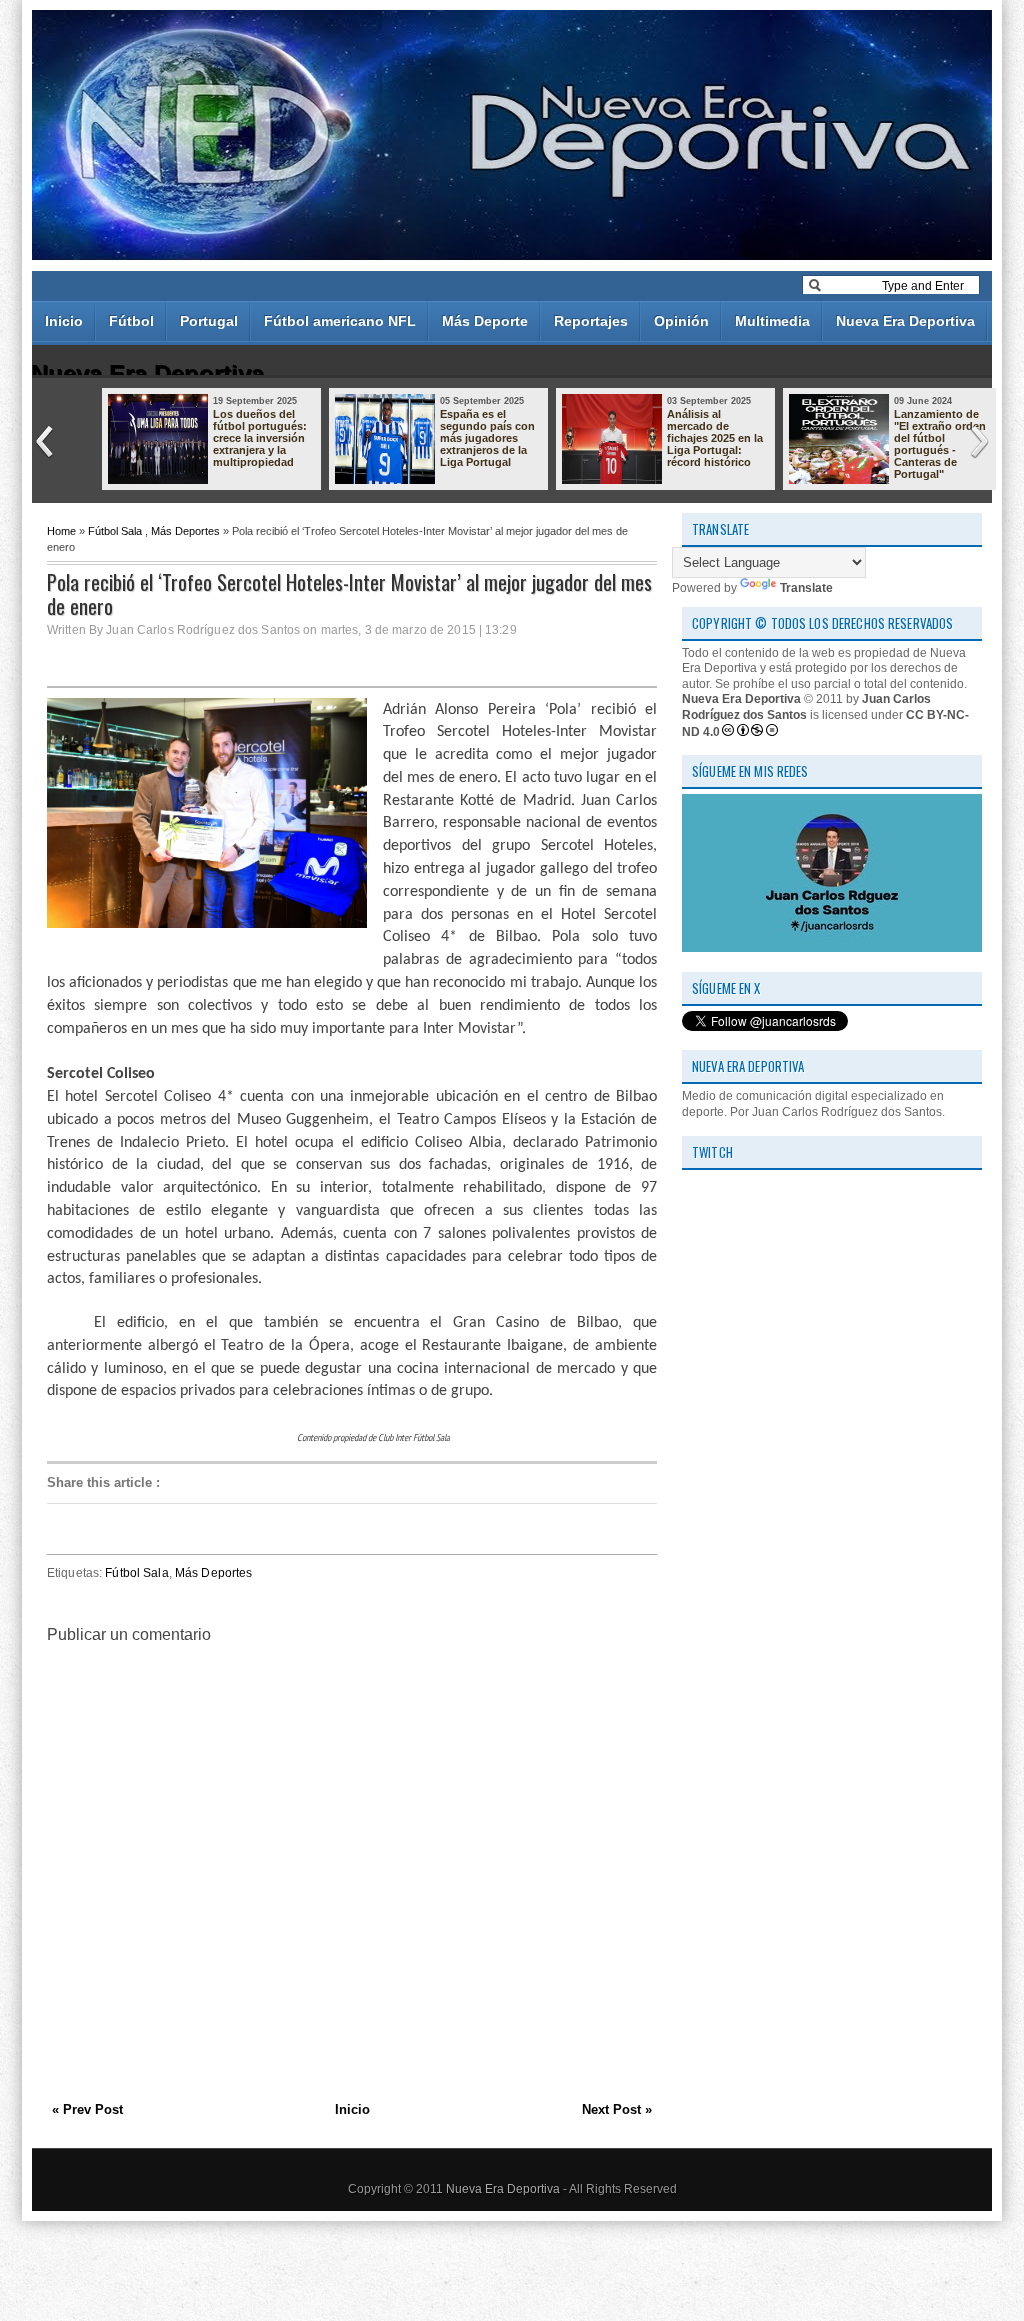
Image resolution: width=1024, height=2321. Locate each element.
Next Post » (617, 2109)
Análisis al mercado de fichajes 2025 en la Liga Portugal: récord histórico (715, 438)
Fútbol (131, 321)
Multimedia (772, 321)
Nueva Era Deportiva (905, 321)
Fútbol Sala (115, 531)
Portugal (209, 321)
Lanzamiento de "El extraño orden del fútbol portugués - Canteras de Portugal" (940, 444)
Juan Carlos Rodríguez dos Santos (806, 707)
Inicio (64, 321)
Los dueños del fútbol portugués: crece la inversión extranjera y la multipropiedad (260, 438)
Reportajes (591, 321)
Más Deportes (185, 531)
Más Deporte (485, 321)
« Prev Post (87, 2109)
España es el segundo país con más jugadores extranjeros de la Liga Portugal (487, 438)
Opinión (681, 321)
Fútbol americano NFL (340, 321)
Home (61, 531)
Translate (806, 588)
